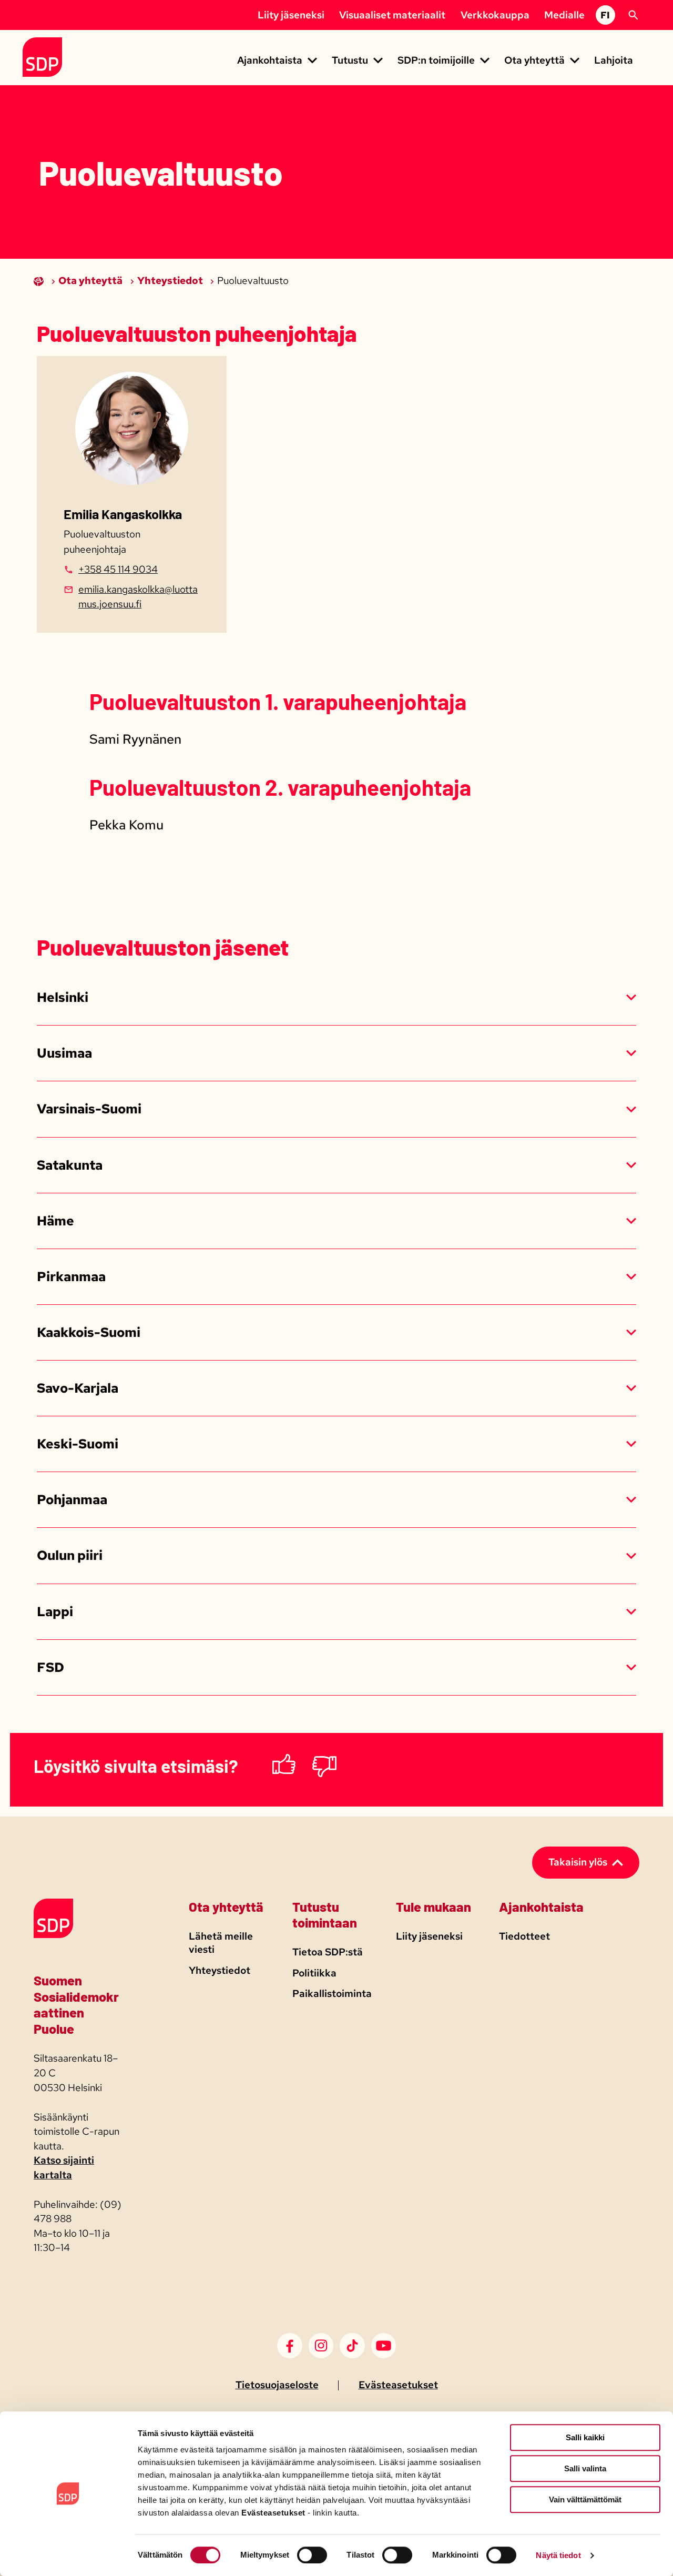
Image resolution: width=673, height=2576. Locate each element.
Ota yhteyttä (91, 281)
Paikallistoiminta (332, 1994)
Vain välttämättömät (585, 2499)
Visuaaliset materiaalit (392, 15)
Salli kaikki (585, 2437)
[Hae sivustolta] (633, 15)
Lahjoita (614, 60)
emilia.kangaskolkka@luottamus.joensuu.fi (138, 597)
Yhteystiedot (171, 281)
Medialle (564, 15)
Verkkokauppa (495, 15)
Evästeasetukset (398, 2385)
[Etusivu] (40, 281)
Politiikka (314, 1973)
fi (605, 15)
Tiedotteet (524, 1936)
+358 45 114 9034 (118, 569)
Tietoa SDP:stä (328, 1952)
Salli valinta (585, 2468)
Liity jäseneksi (291, 15)
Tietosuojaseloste (277, 2385)
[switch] (312, 2555)
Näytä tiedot (558, 2555)
